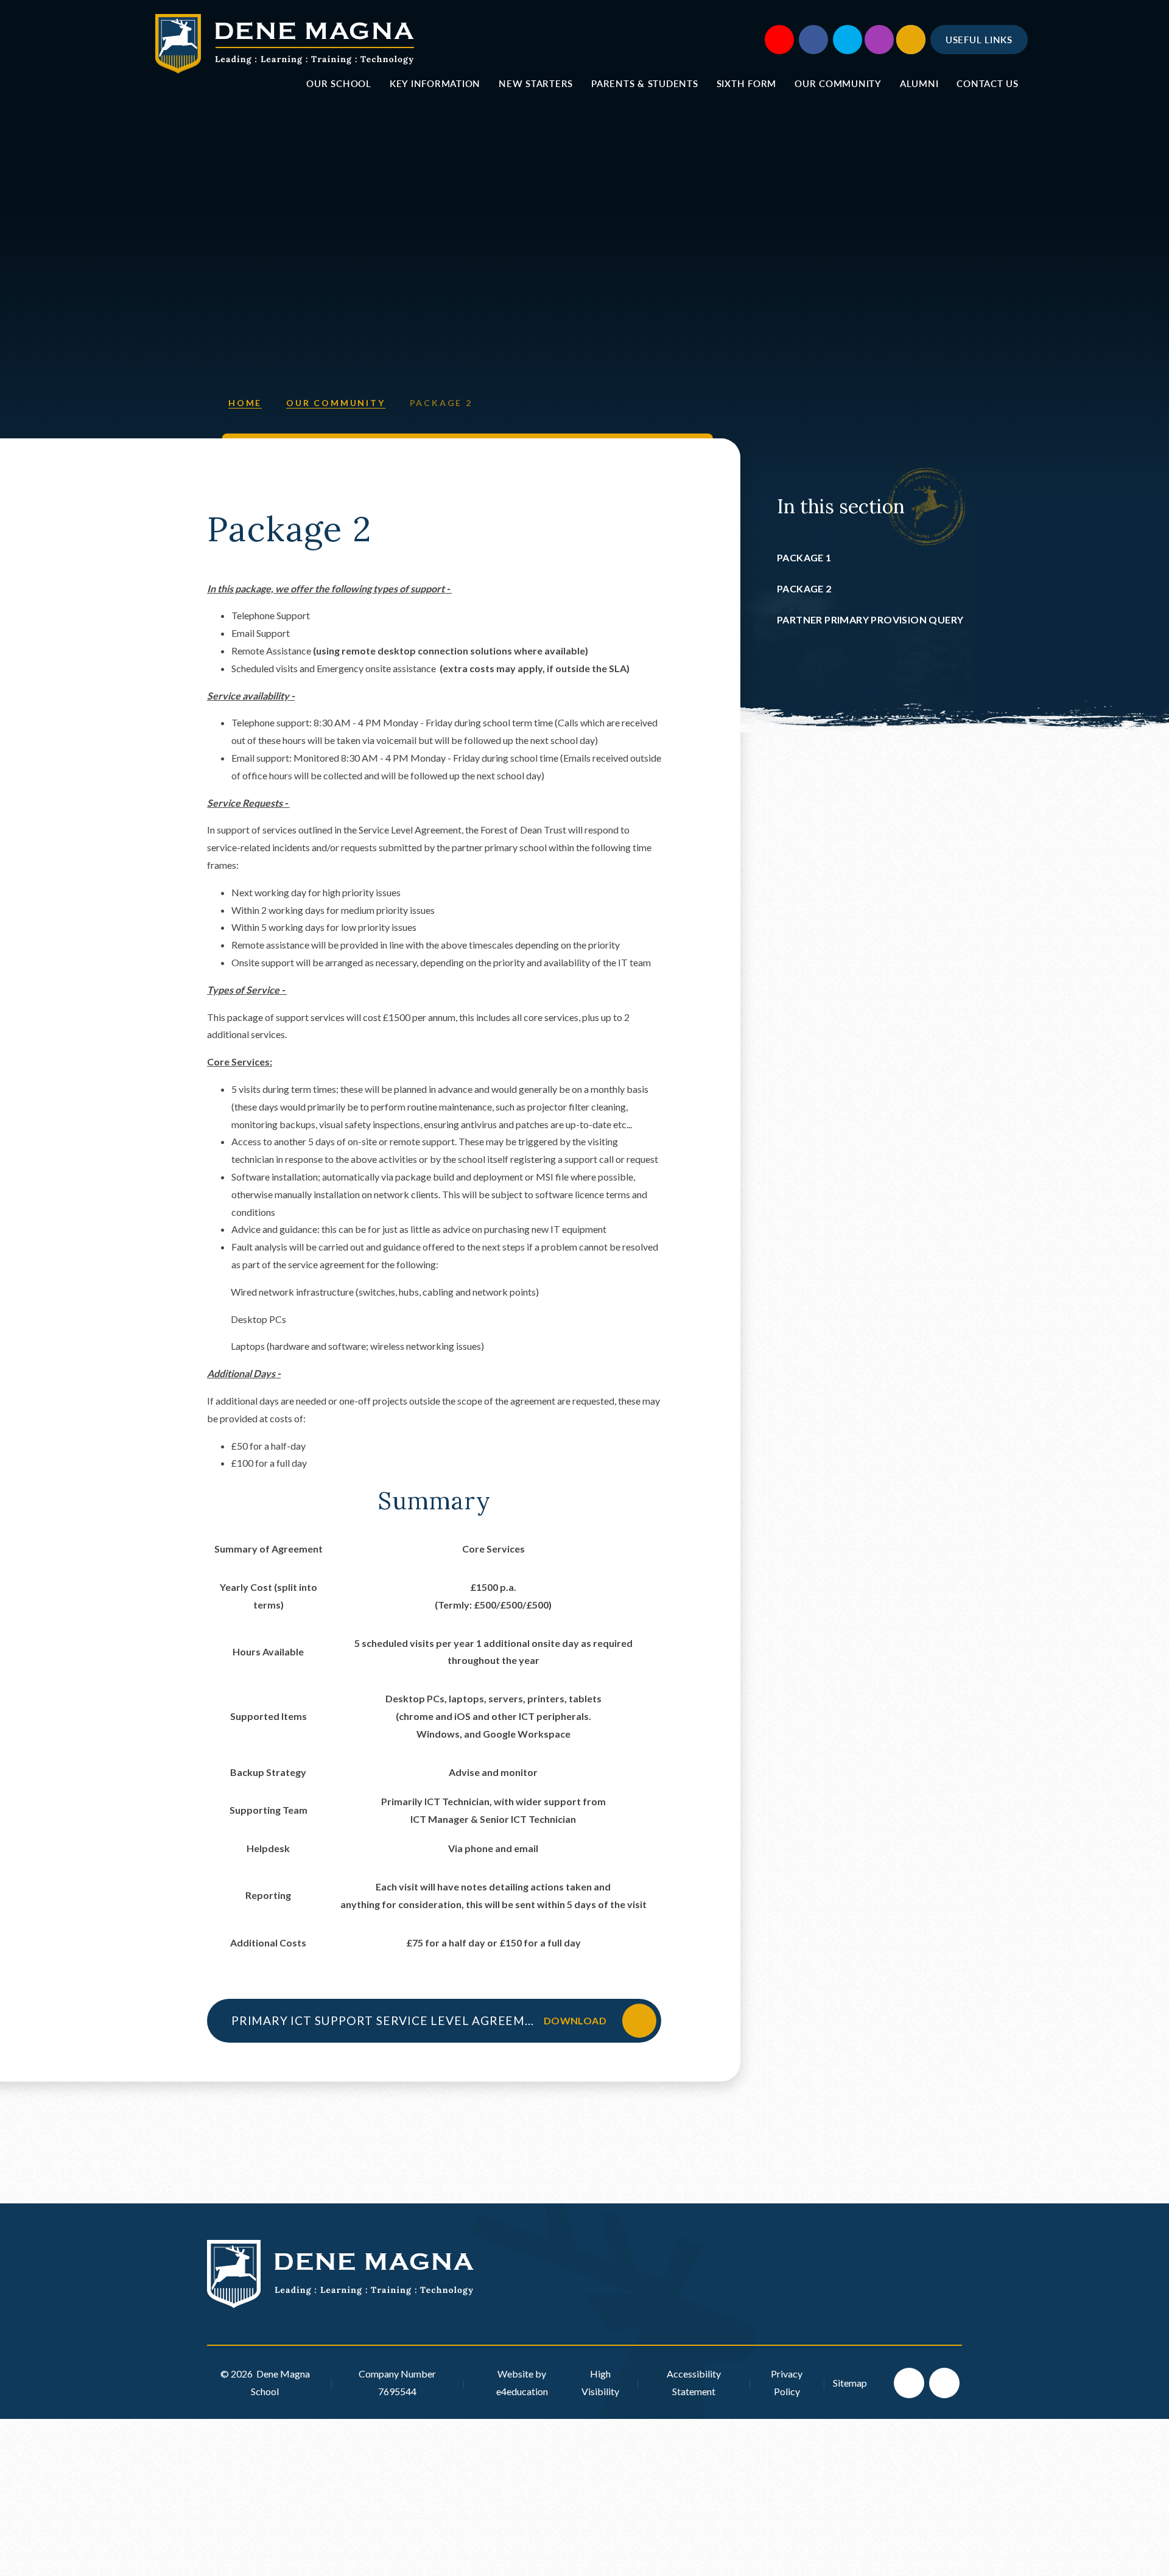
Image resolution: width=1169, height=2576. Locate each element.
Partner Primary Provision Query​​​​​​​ (870, 619)
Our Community (335, 403)
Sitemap (850, 2383)
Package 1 (804, 557)
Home (245, 403)
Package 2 (441, 403)
